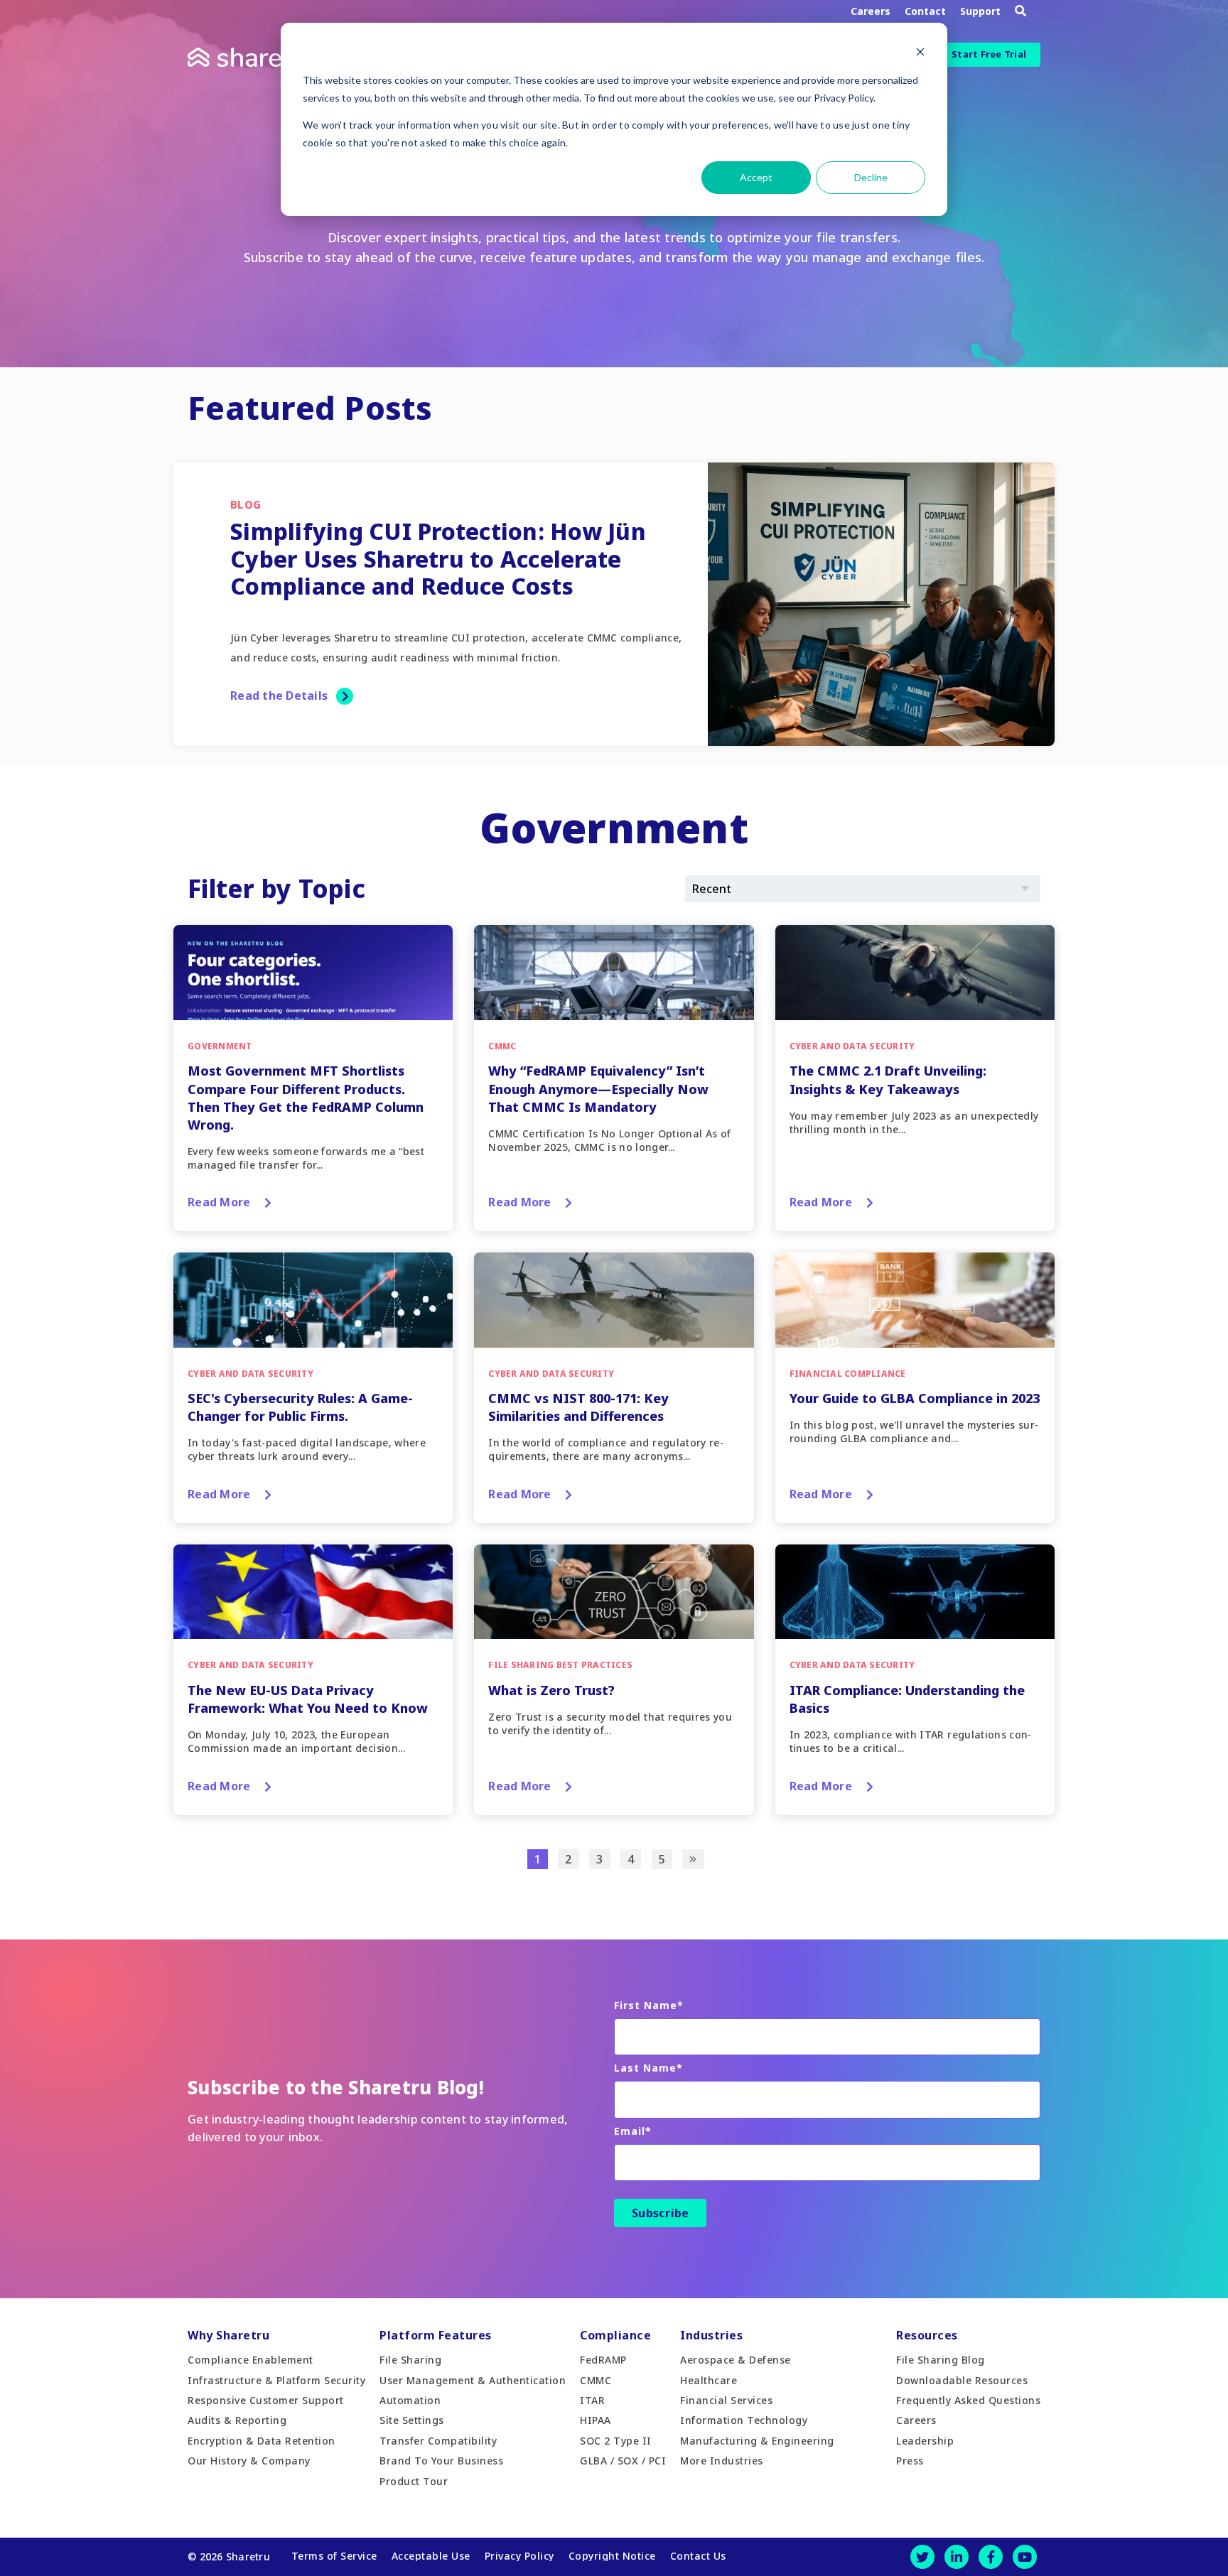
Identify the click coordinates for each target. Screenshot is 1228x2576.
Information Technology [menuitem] (744, 2420)
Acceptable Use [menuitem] (431, 2556)
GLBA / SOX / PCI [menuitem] (623, 2461)
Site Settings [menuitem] (412, 2420)
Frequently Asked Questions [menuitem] (968, 2400)
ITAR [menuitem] (592, 2400)
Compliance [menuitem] (615, 2335)
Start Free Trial (989, 54)
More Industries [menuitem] (722, 2461)
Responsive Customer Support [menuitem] (266, 2400)
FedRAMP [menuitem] (603, 2360)
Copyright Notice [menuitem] (612, 2556)
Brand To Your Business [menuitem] (441, 2461)
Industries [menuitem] (711, 2335)
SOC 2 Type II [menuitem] (616, 2441)
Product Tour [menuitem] (414, 2481)
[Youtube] (1025, 2557)
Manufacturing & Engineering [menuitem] (757, 2441)
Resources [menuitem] (927, 2335)
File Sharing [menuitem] (410, 2360)
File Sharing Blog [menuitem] (941, 2360)
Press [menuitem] (910, 2461)
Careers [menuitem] (916, 2420)
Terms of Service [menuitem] (334, 2556)
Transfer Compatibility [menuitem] (438, 2441)
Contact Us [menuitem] (698, 2556)
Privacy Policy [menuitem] (519, 2556)
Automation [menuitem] (410, 2400)
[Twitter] (922, 2557)
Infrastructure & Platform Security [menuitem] (276, 2380)
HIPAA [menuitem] (596, 2420)
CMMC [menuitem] (596, 2380)
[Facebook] (991, 2557)
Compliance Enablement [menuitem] (251, 2360)
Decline (871, 177)
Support (980, 11)
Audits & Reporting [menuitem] (237, 2420)
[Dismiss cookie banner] (920, 54)
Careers (871, 11)
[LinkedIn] (957, 2557)
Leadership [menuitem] (925, 2441)
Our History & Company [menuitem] (249, 2461)
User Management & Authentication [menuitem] (473, 2380)
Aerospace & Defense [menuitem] (736, 2360)
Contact (925, 11)
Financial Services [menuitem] (726, 2400)
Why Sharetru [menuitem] (228, 2335)
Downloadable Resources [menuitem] (962, 2380)
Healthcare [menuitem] (709, 2380)
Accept (756, 177)
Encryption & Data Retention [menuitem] (262, 2441)
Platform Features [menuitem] (436, 2335)
